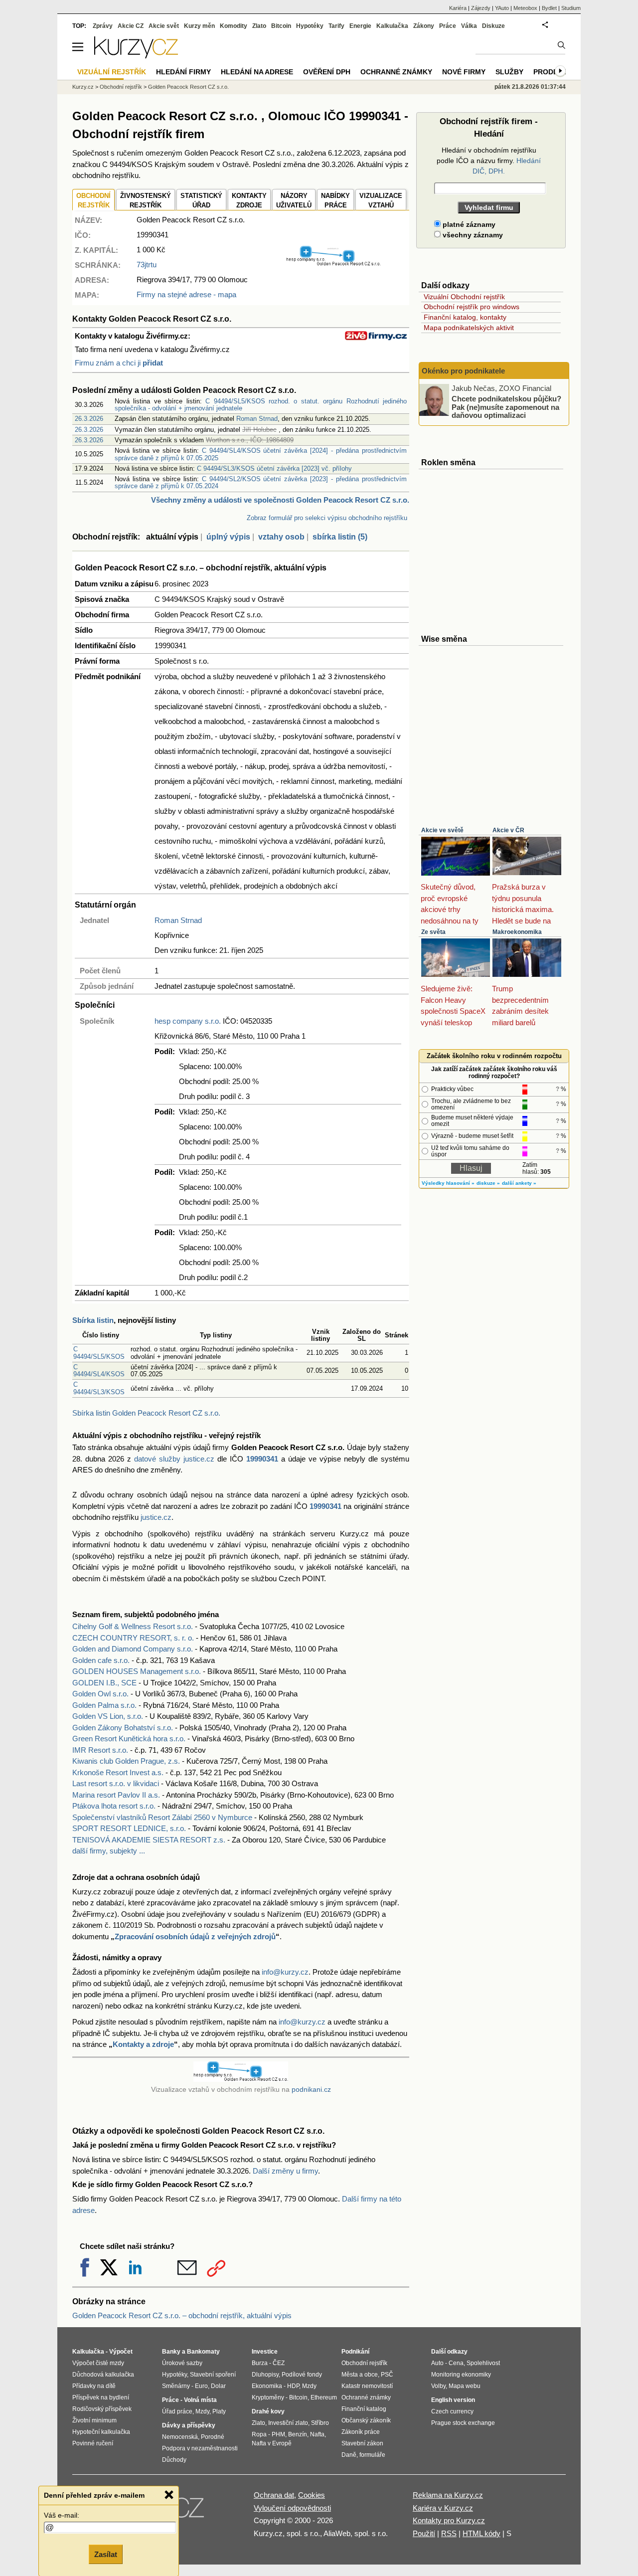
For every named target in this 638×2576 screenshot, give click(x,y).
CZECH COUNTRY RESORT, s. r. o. (133, 1638)
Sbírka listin (93, 1320)
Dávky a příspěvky (189, 2425)
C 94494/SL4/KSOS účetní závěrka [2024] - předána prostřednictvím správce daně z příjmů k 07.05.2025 (261, 454)
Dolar (218, 2386)
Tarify (336, 26)
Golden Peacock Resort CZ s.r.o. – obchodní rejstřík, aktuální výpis (182, 2315)
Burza (260, 2363)
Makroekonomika (517, 932)
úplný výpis (228, 537)
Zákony (424, 26)
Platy (219, 2411)
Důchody (174, 2460)
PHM (278, 2434)
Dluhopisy (265, 2375)
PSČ (387, 2375)
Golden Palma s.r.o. (104, 1705)
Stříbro (320, 2423)
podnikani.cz (311, 2090)
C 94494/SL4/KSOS (99, 1371)
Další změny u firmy (285, 2171)
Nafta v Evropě (272, 2443)
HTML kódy (481, 2533)
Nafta (317, 2434)
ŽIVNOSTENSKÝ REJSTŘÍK (146, 201)
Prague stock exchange (463, 2423)
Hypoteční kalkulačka (101, 2432)
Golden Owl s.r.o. (100, 1694)
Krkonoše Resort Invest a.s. (118, 1772)
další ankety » (519, 1183)
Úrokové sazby (182, 2363)
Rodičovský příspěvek (102, 2409)
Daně (349, 2455)
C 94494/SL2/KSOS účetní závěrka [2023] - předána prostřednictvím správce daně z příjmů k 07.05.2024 (261, 482)
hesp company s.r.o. (188, 1021)
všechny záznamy (472, 235)
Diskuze (493, 26)
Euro (201, 2386)
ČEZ (279, 2363)
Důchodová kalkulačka (103, 2375)
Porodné (213, 2437)
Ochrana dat (274, 2495)
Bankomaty (203, 2352)
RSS (449, 2533)
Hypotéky (310, 26)
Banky (171, 2352)
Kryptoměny (268, 2397)
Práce (448, 26)
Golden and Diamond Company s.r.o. (133, 1649)
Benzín (298, 2434)
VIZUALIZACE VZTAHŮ (381, 201)
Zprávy (103, 26)
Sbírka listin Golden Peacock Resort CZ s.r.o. (146, 1413)
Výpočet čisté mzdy (98, 2363)
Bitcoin (281, 26)
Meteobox (525, 8)
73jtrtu (147, 265)
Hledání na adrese (257, 72)
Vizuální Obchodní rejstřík (464, 297)
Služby (509, 72)
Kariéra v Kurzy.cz (443, 2508)
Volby (438, 2386)
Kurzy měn (199, 26)
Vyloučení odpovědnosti (292, 2508)
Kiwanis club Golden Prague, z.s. (126, 1761)
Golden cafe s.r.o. (101, 1660)
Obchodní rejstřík (121, 87)
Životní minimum (94, 2420)
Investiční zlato (288, 2423)
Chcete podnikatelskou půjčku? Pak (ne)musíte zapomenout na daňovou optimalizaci (506, 407)
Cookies (312, 2495)
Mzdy (202, 2411)
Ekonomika (267, 2386)
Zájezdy (481, 8)
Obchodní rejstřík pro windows (472, 307)
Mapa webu (465, 2386)
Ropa (259, 2434)
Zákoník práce (361, 2432)
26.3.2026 (89, 419)
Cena (456, 2363)
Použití (424, 2533)
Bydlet (549, 8)
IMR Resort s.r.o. (100, 1750)
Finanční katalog (364, 2409)
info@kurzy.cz (285, 1972)
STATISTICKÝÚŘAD (201, 201)
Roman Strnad (257, 419)
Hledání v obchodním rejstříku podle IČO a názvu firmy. (489, 161)
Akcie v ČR (508, 830)
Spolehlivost (483, 2363)
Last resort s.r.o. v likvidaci (116, 1783)
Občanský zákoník (366, 2420)
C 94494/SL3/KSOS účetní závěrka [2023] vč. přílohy (274, 468)
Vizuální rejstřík (112, 72)
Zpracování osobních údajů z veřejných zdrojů (195, 1936)
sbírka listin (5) (340, 537)
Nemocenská (180, 2437)
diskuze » (488, 1183)
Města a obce (360, 2375)
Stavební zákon (362, 2443)
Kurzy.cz (83, 87)
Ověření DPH (327, 72)
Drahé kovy (268, 2411)
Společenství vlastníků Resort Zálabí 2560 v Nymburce (162, 1817)
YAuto (502, 8)
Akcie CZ (131, 26)
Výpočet (121, 2352)
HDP (293, 2386)
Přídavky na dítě (94, 2386)
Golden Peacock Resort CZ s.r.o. (188, 87)
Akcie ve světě (442, 830)
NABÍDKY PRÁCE (335, 201)
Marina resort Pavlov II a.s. (116, 1795)
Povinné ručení (93, 2443)
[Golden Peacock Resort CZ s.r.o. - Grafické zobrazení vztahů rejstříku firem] (333, 264)
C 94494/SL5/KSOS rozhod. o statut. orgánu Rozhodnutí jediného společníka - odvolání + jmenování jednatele (261, 405)
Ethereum (324, 2397)
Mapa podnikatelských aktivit (469, 328)
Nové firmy (464, 72)
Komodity (234, 26)
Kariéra (458, 8)
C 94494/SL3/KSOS (99, 1388)
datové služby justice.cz (174, 1459)
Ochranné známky (396, 72)
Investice (265, 2352)
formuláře (372, 2455)
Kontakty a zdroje (143, 2044)
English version (453, 2400)
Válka (469, 26)
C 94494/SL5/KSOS (99, 1353)
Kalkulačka (392, 26)
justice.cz (156, 1517)
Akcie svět (164, 26)
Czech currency (452, 2411)
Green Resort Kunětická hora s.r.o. (129, 1739)
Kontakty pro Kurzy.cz (449, 2520)
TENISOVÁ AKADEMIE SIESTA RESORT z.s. (149, 1840)
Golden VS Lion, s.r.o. (108, 1716)
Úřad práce (177, 2411)
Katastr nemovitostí (367, 2386)
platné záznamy (468, 224)
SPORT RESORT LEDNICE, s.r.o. (129, 1828)
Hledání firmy (183, 72)
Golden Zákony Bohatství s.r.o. (123, 1728)
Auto (437, 2363)
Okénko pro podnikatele (463, 371)
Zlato (259, 26)
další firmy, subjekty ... (109, 1851)
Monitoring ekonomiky (461, 2375)
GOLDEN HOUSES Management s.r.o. (137, 1671)
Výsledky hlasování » (448, 1183)
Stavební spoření (213, 2375)
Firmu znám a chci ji (119, 363)
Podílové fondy (302, 2375)
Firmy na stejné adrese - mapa (186, 294)
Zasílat (106, 2554)
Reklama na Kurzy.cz (448, 2495)
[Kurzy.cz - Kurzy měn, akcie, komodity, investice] (136, 56)
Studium (571, 8)
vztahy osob (281, 537)
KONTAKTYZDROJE (249, 201)
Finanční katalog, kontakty (465, 317)
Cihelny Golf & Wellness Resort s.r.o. (133, 1626)
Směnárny (176, 2386)
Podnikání (355, 2352)
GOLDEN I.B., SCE (104, 1683)
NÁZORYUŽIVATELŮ (294, 201)
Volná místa (200, 2400)
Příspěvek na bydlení (101, 2397)
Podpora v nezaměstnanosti (200, 2448)
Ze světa (433, 932)
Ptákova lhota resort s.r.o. (114, 1806)
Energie (360, 26)
